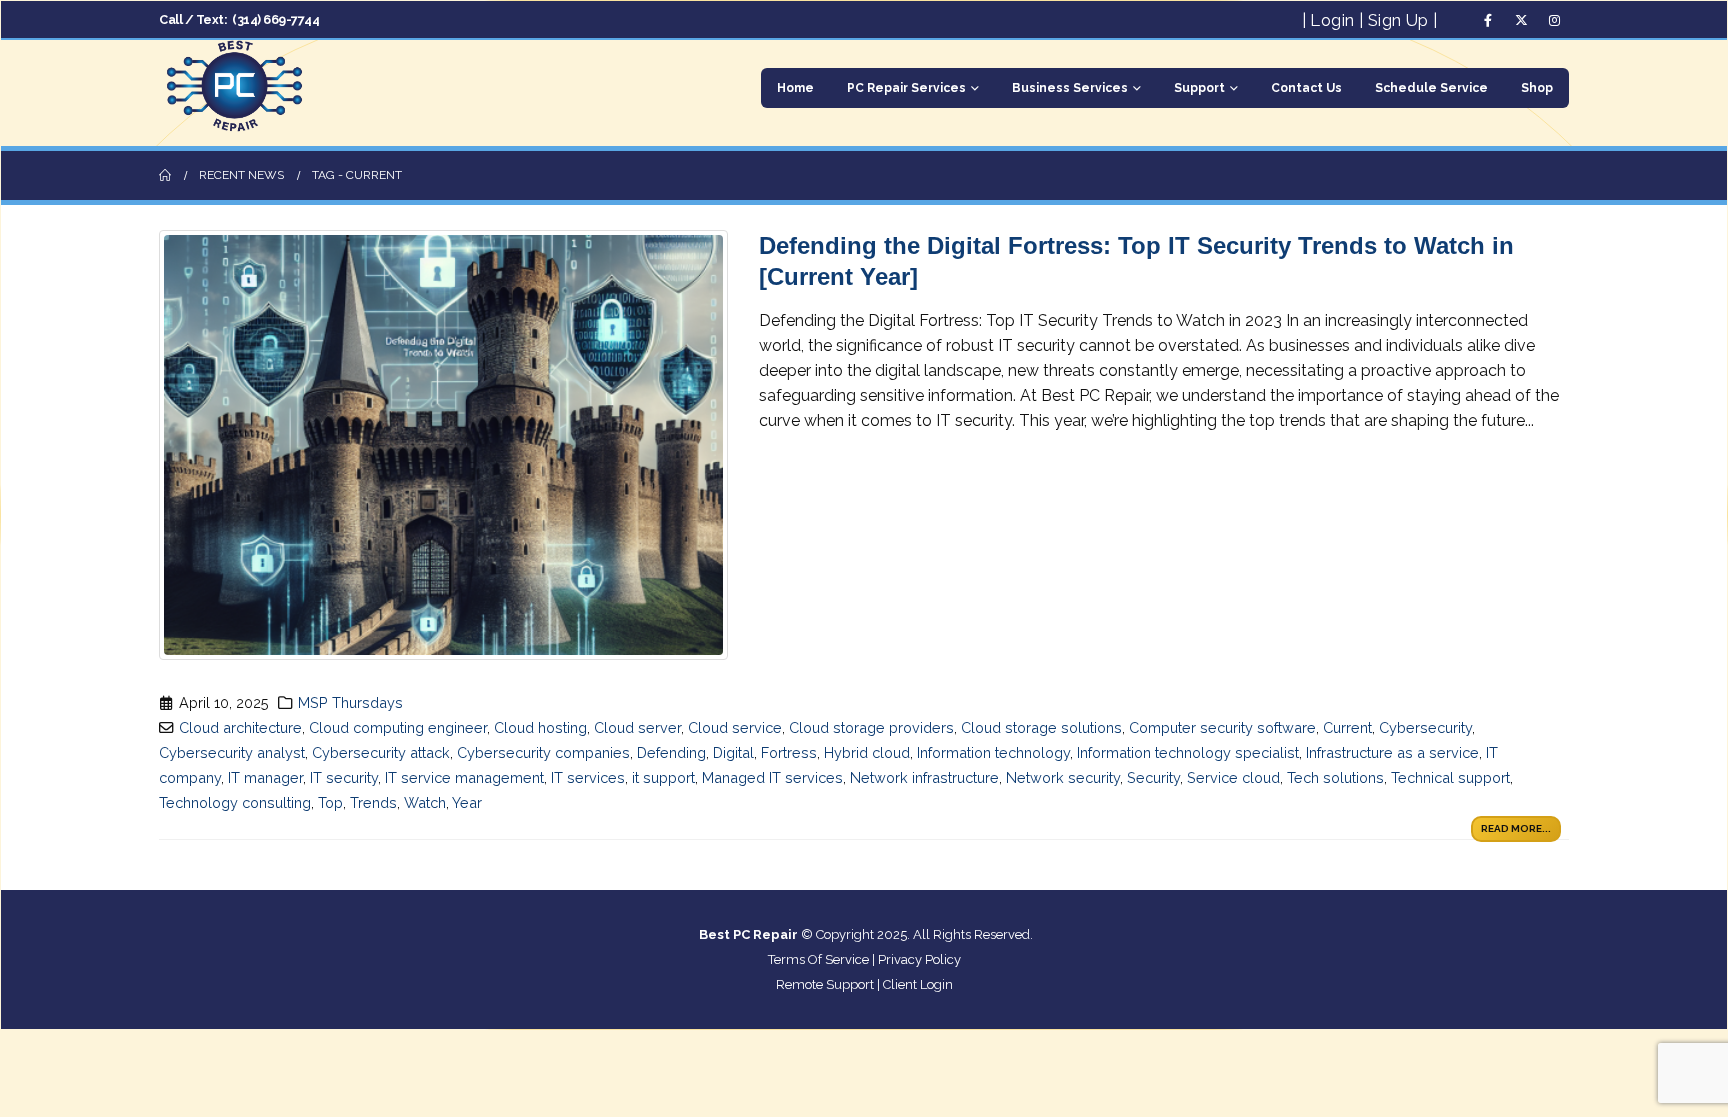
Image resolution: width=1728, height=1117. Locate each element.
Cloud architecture (240, 727)
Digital (733, 752)
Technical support (1450, 777)
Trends (373, 802)
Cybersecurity (1425, 727)
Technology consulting (235, 802)
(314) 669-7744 (275, 19)
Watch (425, 802)
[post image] (444, 445)
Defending (671, 752)
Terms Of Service (818, 959)
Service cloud (1233, 777)
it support (663, 777)
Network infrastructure (924, 777)
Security (1153, 777)
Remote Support (825, 984)
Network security (1063, 777)
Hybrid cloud (867, 752)
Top (330, 802)
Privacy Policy (919, 959)
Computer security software (1222, 727)
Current (1347, 727)
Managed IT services (772, 777)
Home (795, 88)
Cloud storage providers (871, 727)
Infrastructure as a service (1392, 752)
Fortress (789, 752)
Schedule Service (1431, 88)
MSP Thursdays (350, 702)
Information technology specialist (1188, 752)
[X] (1521, 20)
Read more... (1516, 828)
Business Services (1070, 88)
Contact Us (1306, 88)
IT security (344, 777)
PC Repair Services (906, 88)
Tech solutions (1335, 777)
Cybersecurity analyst (232, 752)
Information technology (993, 752)
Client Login (918, 984)
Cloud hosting (540, 727)
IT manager (265, 777)
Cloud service (735, 727)
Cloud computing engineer (398, 727)
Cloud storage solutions (1041, 727)
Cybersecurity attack (381, 752)
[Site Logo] (234, 88)
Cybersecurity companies (543, 752)
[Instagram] (1554, 20)
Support (1199, 88)
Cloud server (637, 727)
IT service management (464, 777)
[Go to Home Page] (165, 175)
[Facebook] (1488, 20)
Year (467, 802)
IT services (588, 777)
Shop (1537, 88)
